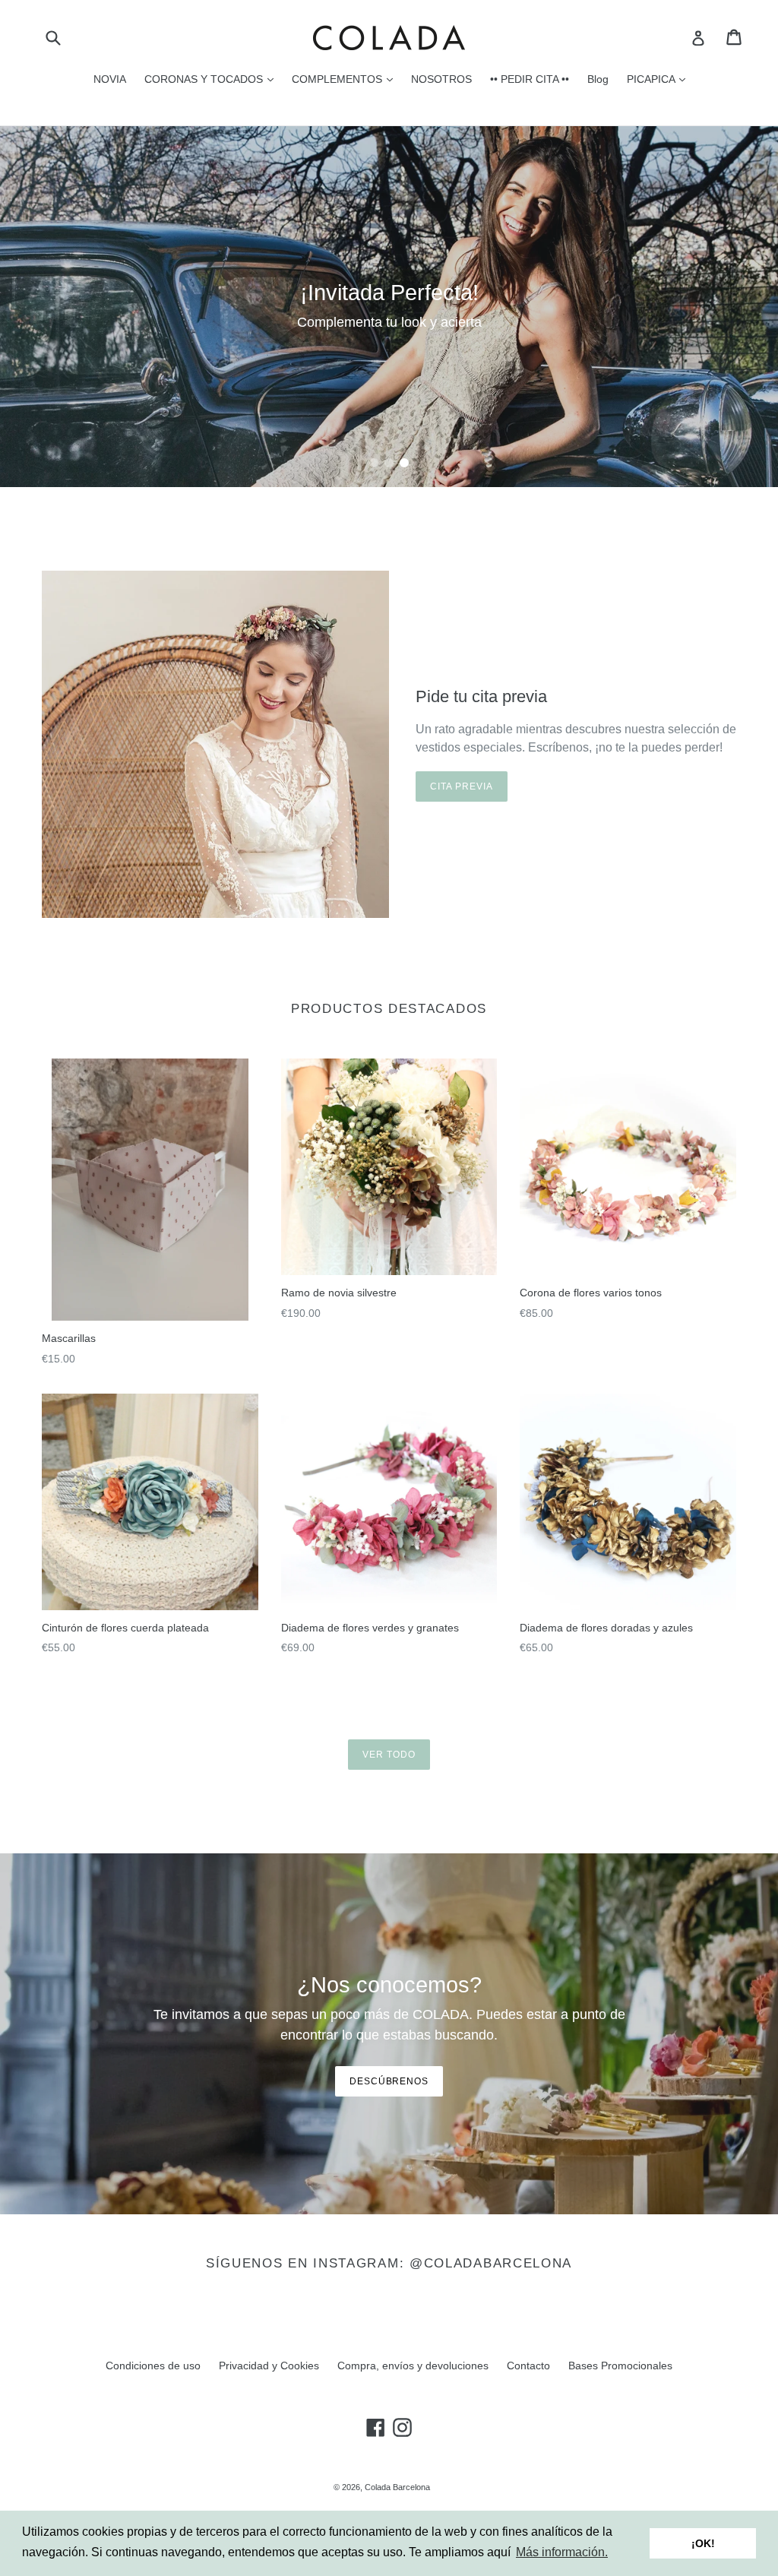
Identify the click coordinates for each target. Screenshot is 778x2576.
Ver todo (389, 1755)
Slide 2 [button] (389, 463)
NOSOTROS (441, 79)
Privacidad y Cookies (269, 2366)
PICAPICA (660, 79)
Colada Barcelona (397, 2487)
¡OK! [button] (703, 2543)
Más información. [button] (562, 2552)
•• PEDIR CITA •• (530, 79)
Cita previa (462, 786)
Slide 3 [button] (404, 463)
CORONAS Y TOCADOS (213, 79)
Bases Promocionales (620, 2366)
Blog (598, 79)
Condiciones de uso (153, 2366)
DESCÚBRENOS (389, 2081)
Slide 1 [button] (374, 463)
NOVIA (110, 79)
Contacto (528, 2366)
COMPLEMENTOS (346, 79)
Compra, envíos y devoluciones (413, 2366)
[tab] (374, 463)
